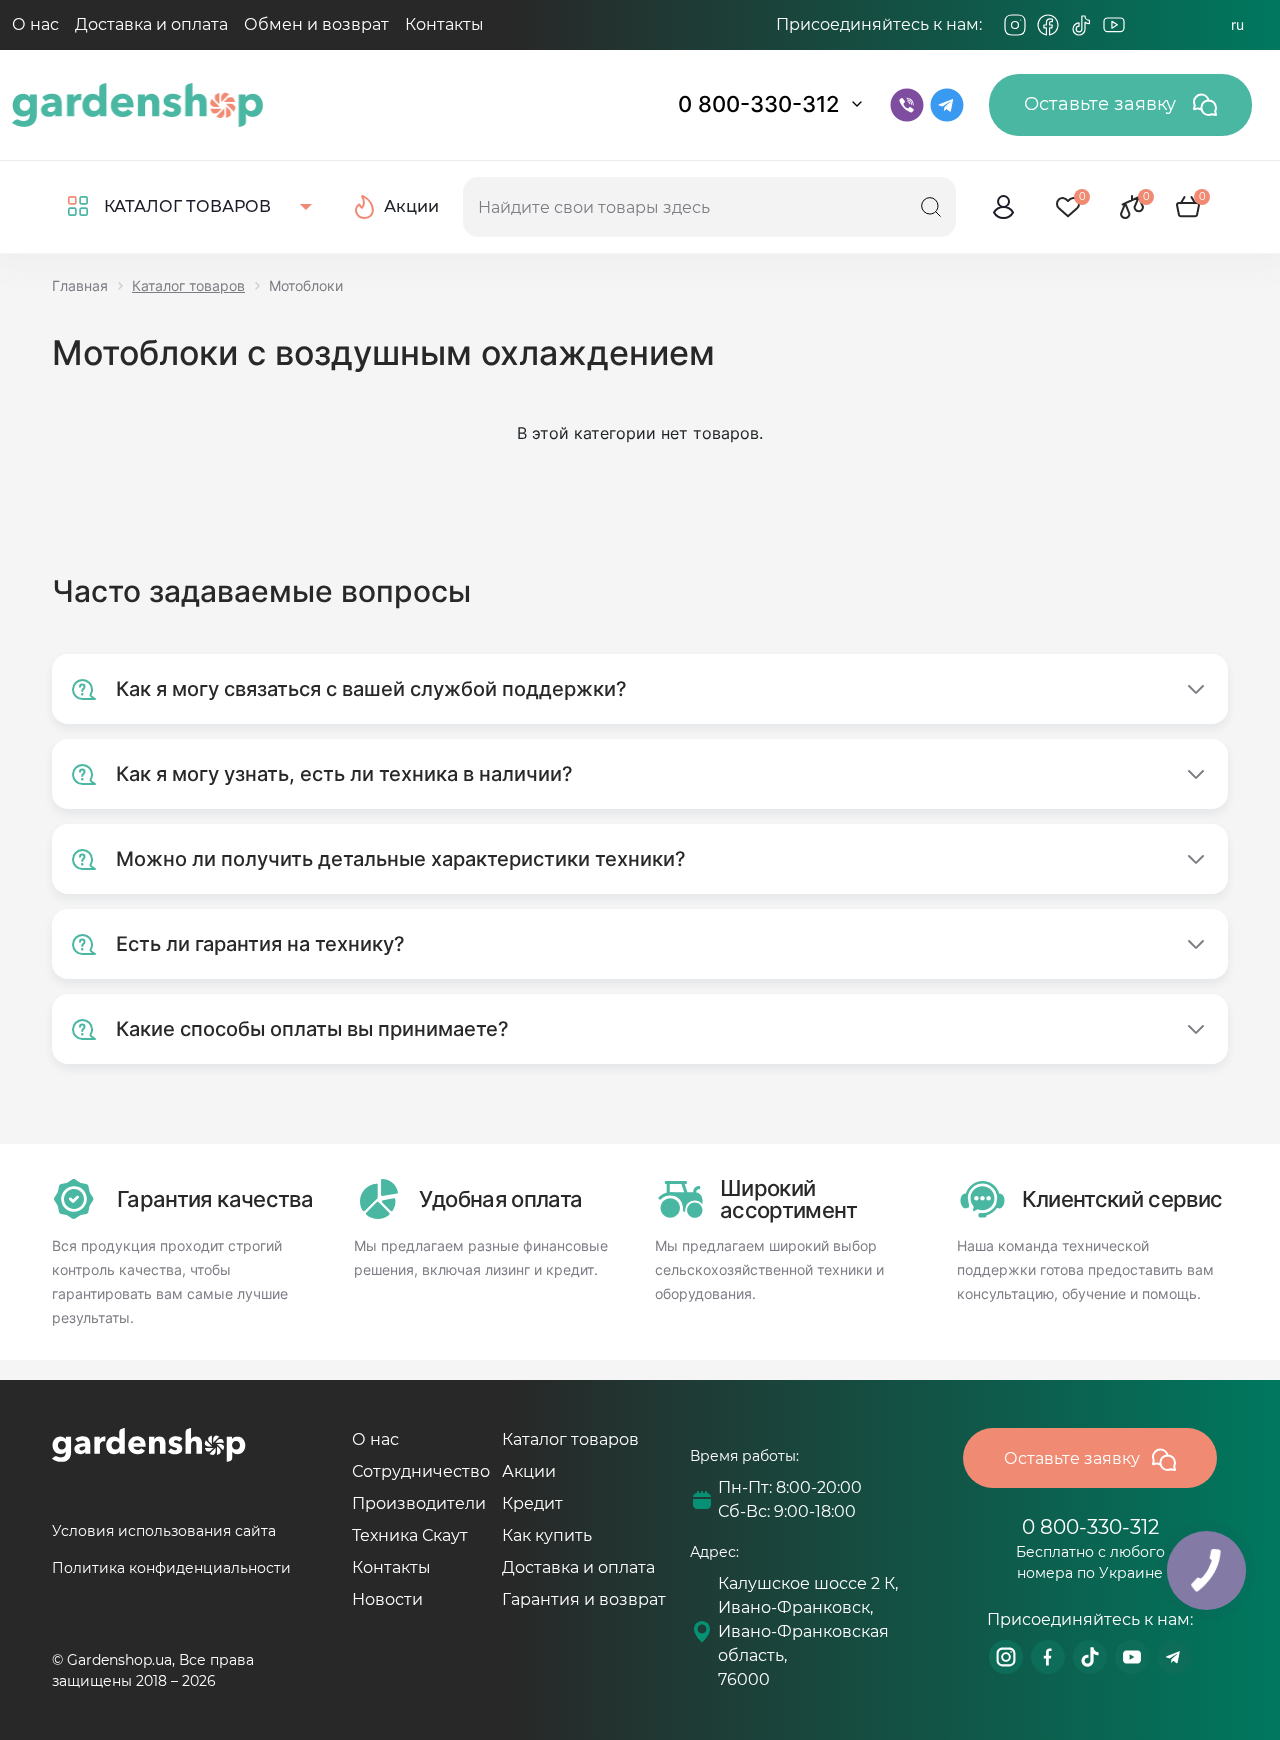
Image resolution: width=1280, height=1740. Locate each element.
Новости (387, 1599)
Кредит (532, 1503)
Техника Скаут (410, 1535)
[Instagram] (1015, 25)
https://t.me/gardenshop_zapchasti (1174, 1657)
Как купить (547, 1535)
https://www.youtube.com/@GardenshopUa (1132, 1657)
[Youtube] (1114, 25)
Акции (529, 1471)
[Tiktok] (1081, 25)
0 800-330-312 (759, 104)
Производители (419, 1503)
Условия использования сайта (164, 1531)
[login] (1004, 207)
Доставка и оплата (151, 24)
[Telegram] (1147, 25)
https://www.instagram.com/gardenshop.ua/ (1006, 1657)
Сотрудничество (421, 1471)
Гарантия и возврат (584, 1599)
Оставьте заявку (1102, 104)
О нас (35, 24)
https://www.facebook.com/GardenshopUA (1048, 1657)
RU (1237, 25)
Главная (80, 285)
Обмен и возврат (316, 24)
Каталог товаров (188, 285)
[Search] (931, 207)
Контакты (444, 24)
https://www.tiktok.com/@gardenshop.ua (1090, 1657)
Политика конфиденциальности (171, 1568)
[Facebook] (1048, 25)
